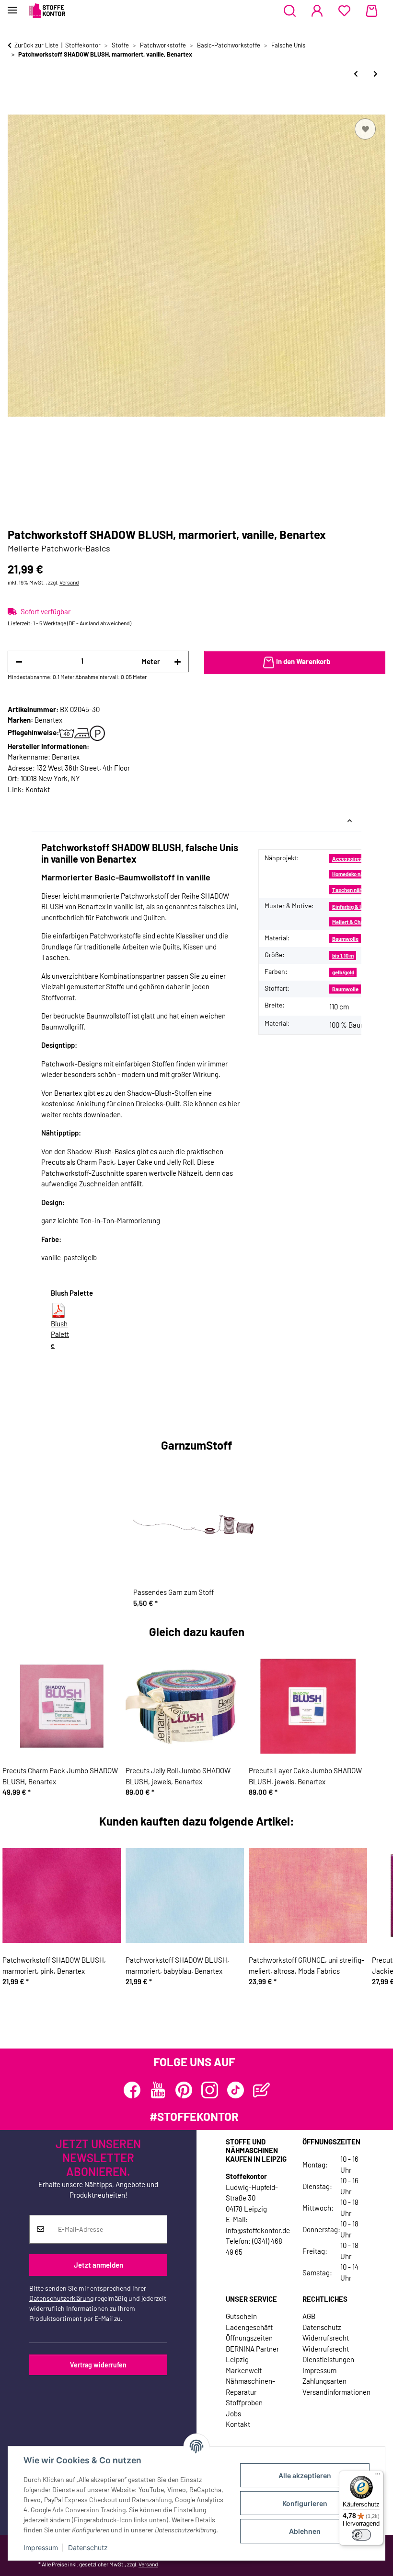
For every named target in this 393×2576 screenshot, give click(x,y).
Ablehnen (305, 2531)
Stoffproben (244, 2402)
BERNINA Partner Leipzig (252, 2354)
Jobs (233, 2413)
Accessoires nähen (355, 859)
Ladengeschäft (249, 2327)
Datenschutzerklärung (61, 2298)
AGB (309, 2316)
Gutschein (241, 2316)
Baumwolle (345, 939)
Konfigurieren (305, 2503)
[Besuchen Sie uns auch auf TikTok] (236, 2090)
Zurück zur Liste (36, 45)
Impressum (41, 2547)
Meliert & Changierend (358, 922)
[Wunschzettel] (344, 11)
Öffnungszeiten (249, 2338)
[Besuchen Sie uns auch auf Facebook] (132, 2090)
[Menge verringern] (19, 662)
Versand (69, 582)
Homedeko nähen (352, 874)
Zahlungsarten (324, 2381)
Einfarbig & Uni (350, 907)
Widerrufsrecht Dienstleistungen (328, 2354)
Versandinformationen (336, 2392)
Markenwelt (244, 2370)
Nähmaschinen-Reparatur (250, 2386)
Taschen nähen (350, 890)
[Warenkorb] (372, 11)
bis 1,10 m (343, 955)
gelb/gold (343, 972)
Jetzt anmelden (98, 2265)
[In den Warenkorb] (15, 105)
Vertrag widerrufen (98, 2365)
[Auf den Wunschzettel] (365, 129)
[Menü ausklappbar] (12, 6)
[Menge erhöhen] (178, 662)
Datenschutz (88, 2547)
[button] (290, 11)
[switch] (361, 2535)
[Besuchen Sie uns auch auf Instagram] (210, 2090)
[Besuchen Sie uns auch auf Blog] (261, 2090)
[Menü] (378, 2476)
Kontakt (38, 789)
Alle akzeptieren (305, 2476)
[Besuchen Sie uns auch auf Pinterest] (184, 2090)
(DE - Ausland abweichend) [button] (99, 623)
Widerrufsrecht (326, 2338)
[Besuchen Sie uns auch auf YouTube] (158, 2090)
